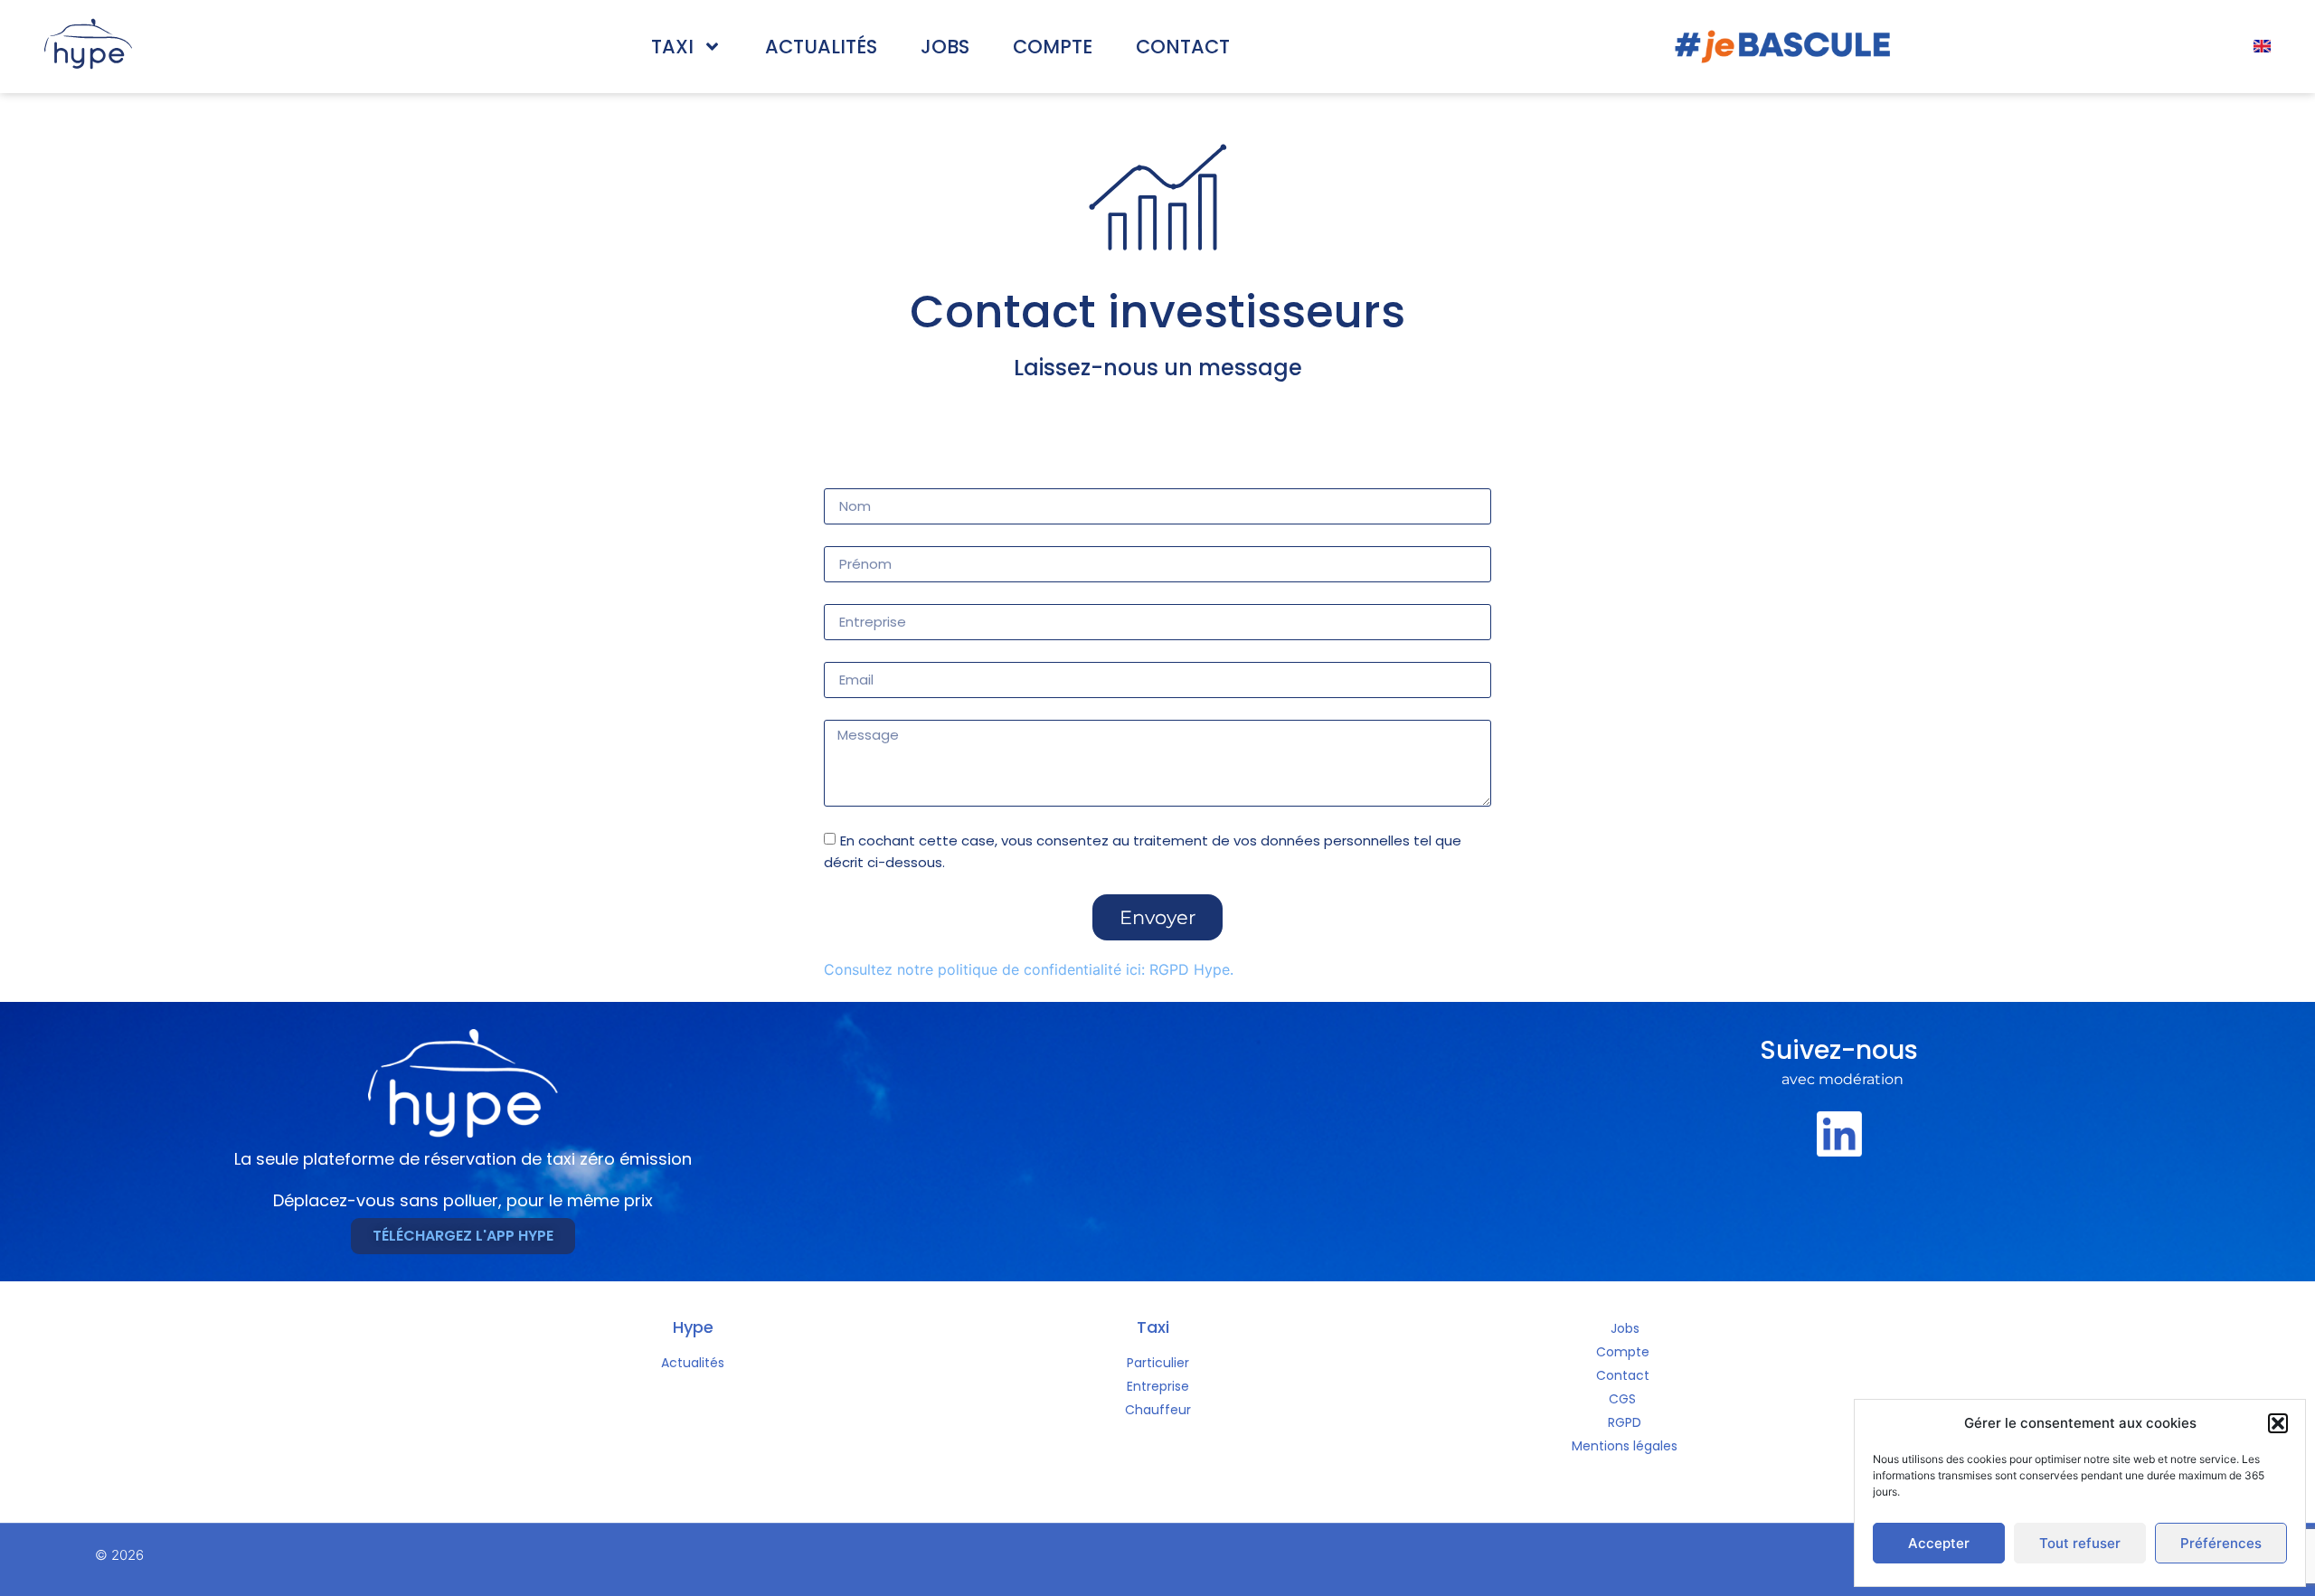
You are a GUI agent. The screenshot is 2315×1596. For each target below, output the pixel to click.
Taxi (672, 47)
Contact (1183, 47)
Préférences (2221, 1543)
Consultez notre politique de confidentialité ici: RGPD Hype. (1029, 969)
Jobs (945, 47)
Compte (1053, 47)
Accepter (1939, 1543)
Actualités (821, 47)
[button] (2278, 1423)
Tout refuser (2080, 1543)
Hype (693, 1327)
